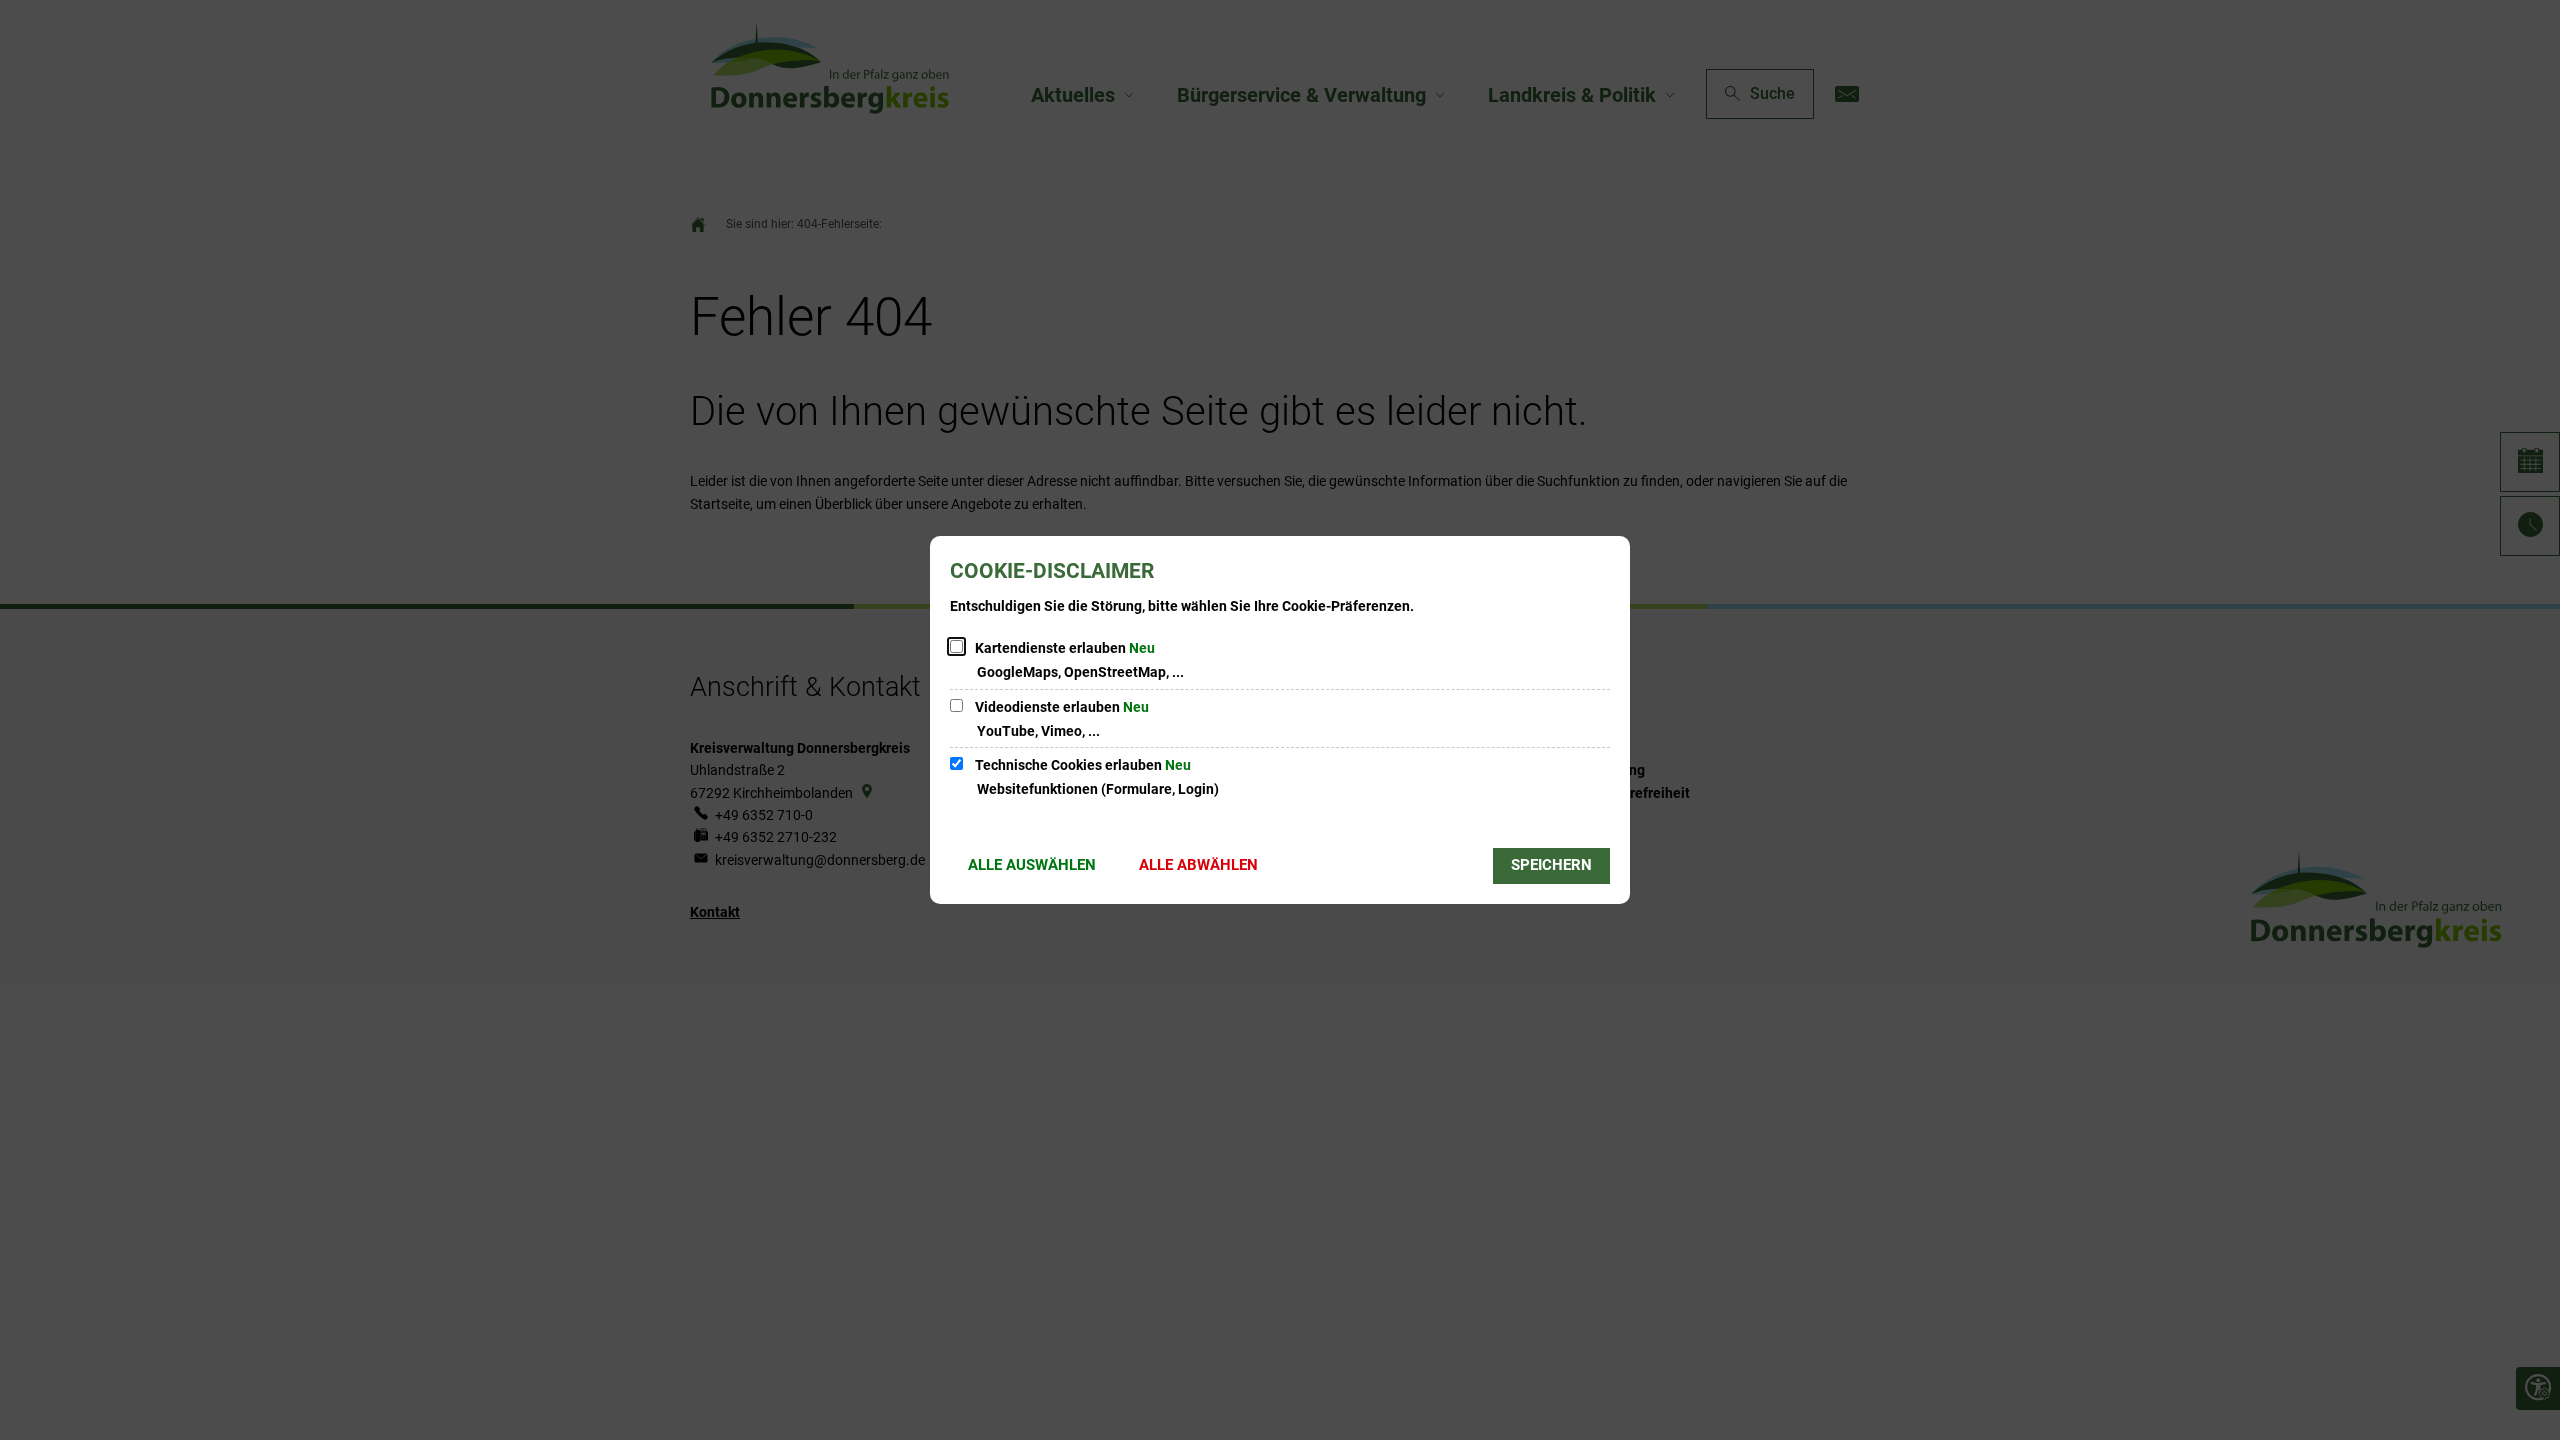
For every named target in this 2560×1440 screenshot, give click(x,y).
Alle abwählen (1198, 865)
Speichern (1551, 865)
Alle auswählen (1032, 865)
